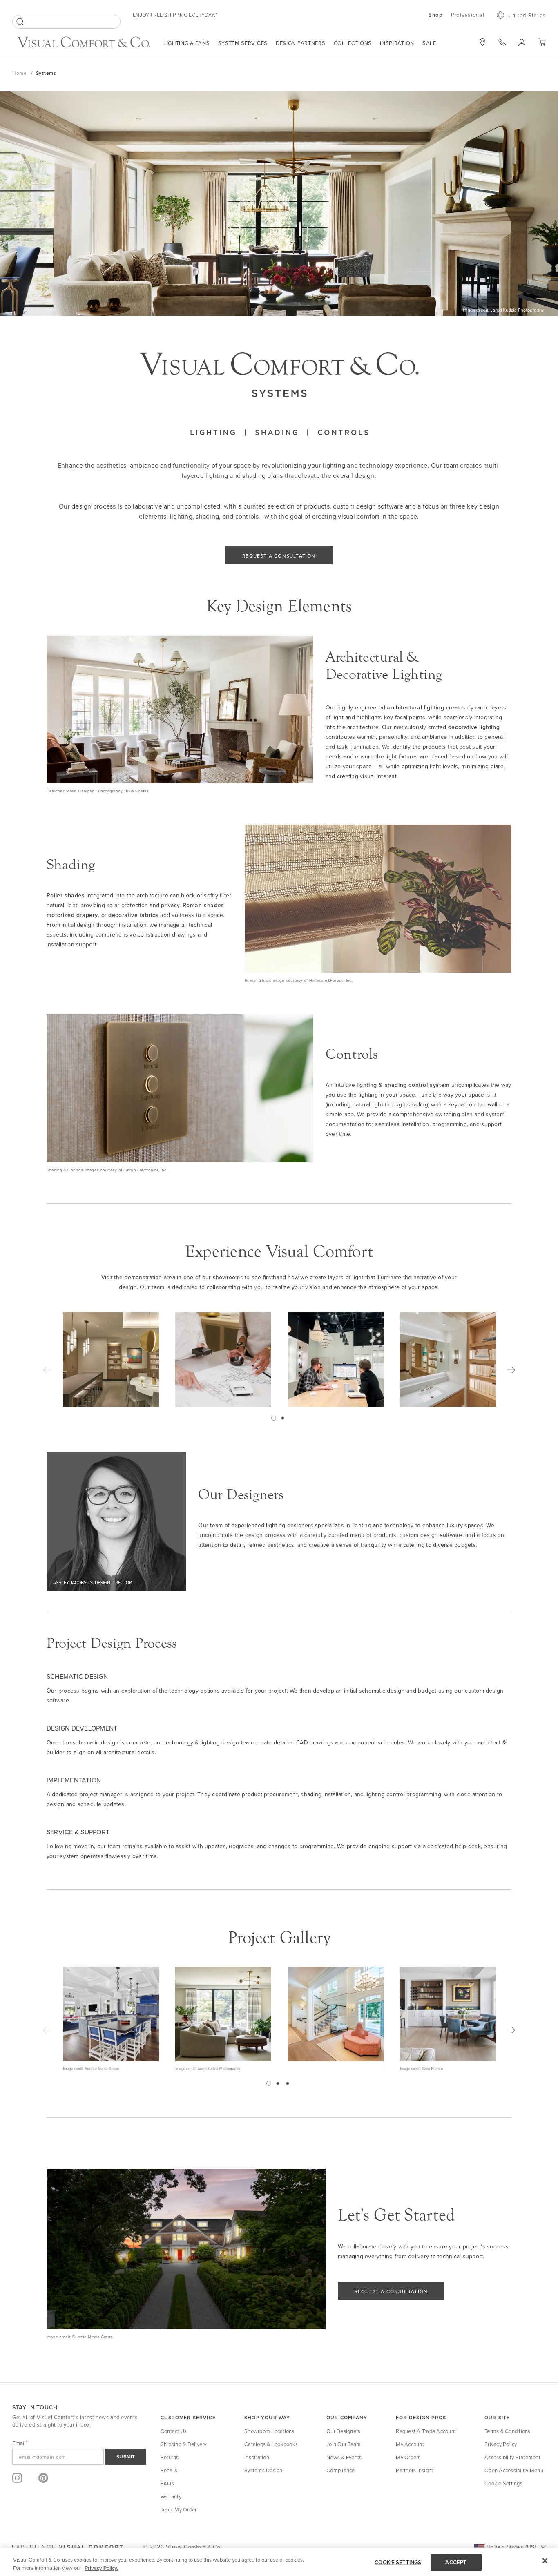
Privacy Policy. (101, 2568)
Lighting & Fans (187, 43)
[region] (279, 2562)
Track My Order (179, 2509)
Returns (170, 2457)
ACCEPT (456, 2562)
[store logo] (84, 43)
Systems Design (263, 2470)
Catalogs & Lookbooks (271, 2444)
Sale (429, 43)
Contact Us (174, 2431)
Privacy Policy (501, 2444)
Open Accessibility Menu (514, 2470)
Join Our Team (344, 2444)
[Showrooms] (482, 42)
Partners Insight (414, 2470)
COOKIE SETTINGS (398, 2562)
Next (511, 1370)
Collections (353, 43)
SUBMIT (126, 2457)
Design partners (301, 43)
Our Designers (343, 2431)
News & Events (344, 2457)
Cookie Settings (503, 2483)
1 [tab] (274, 1418)
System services (243, 43)
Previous (47, 1370)
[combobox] (66, 22)
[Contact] (502, 42)
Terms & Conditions (508, 2431)
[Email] (79, 2457)
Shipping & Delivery (184, 2444)
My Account (410, 2444)
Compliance (341, 2470)
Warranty (171, 2496)
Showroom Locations (269, 2431)
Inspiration (397, 43)
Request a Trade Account (426, 2431)
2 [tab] (283, 1418)
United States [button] (527, 15)
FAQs (167, 2483)
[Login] (522, 42)
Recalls (169, 2470)
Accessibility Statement (512, 2457)
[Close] (545, 2561)
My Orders (408, 2457)
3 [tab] (288, 2083)
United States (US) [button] (511, 2547)
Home (20, 73)
